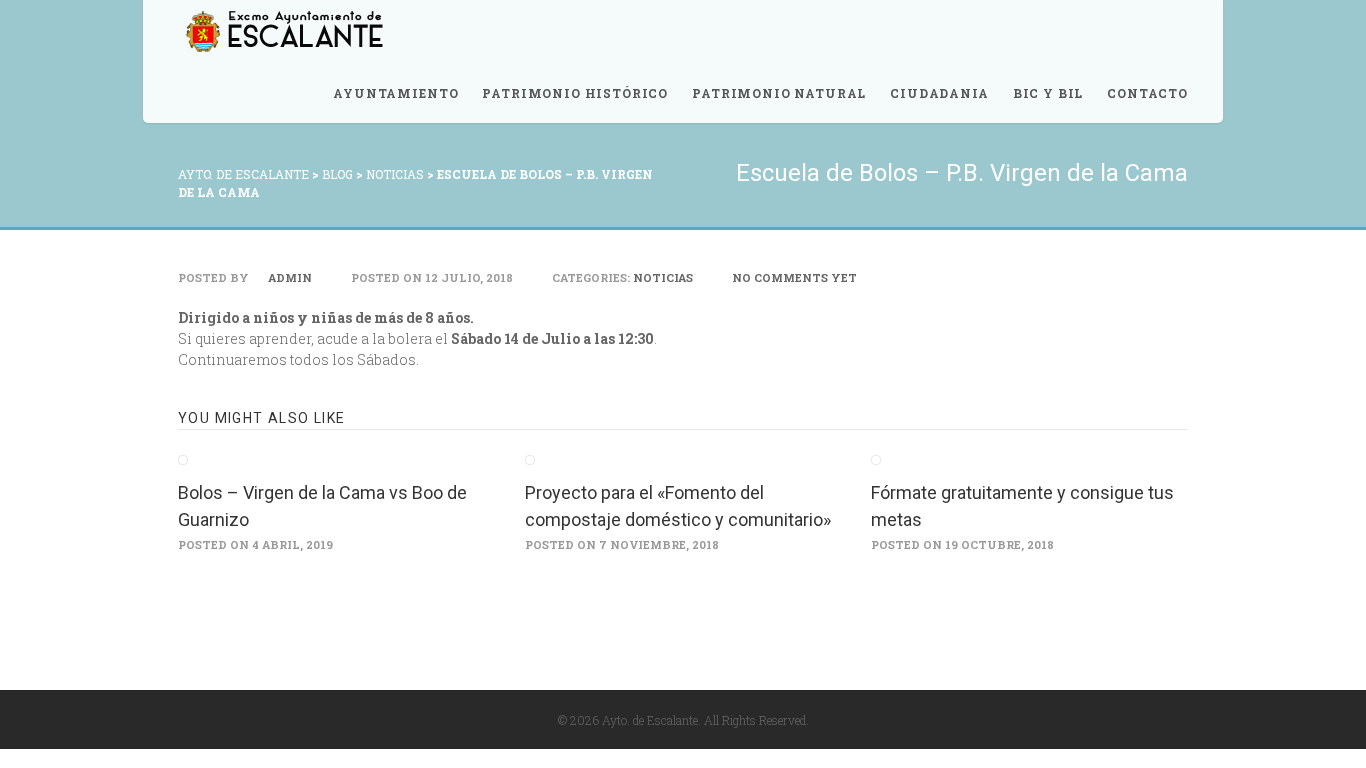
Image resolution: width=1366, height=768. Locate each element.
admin (288, 277)
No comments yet (794, 277)
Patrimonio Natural (779, 93)
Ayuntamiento (395, 93)
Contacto (1147, 93)
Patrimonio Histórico (575, 93)
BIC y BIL (1048, 93)
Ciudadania (939, 93)
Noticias (663, 277)
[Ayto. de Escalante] (283, 31)
